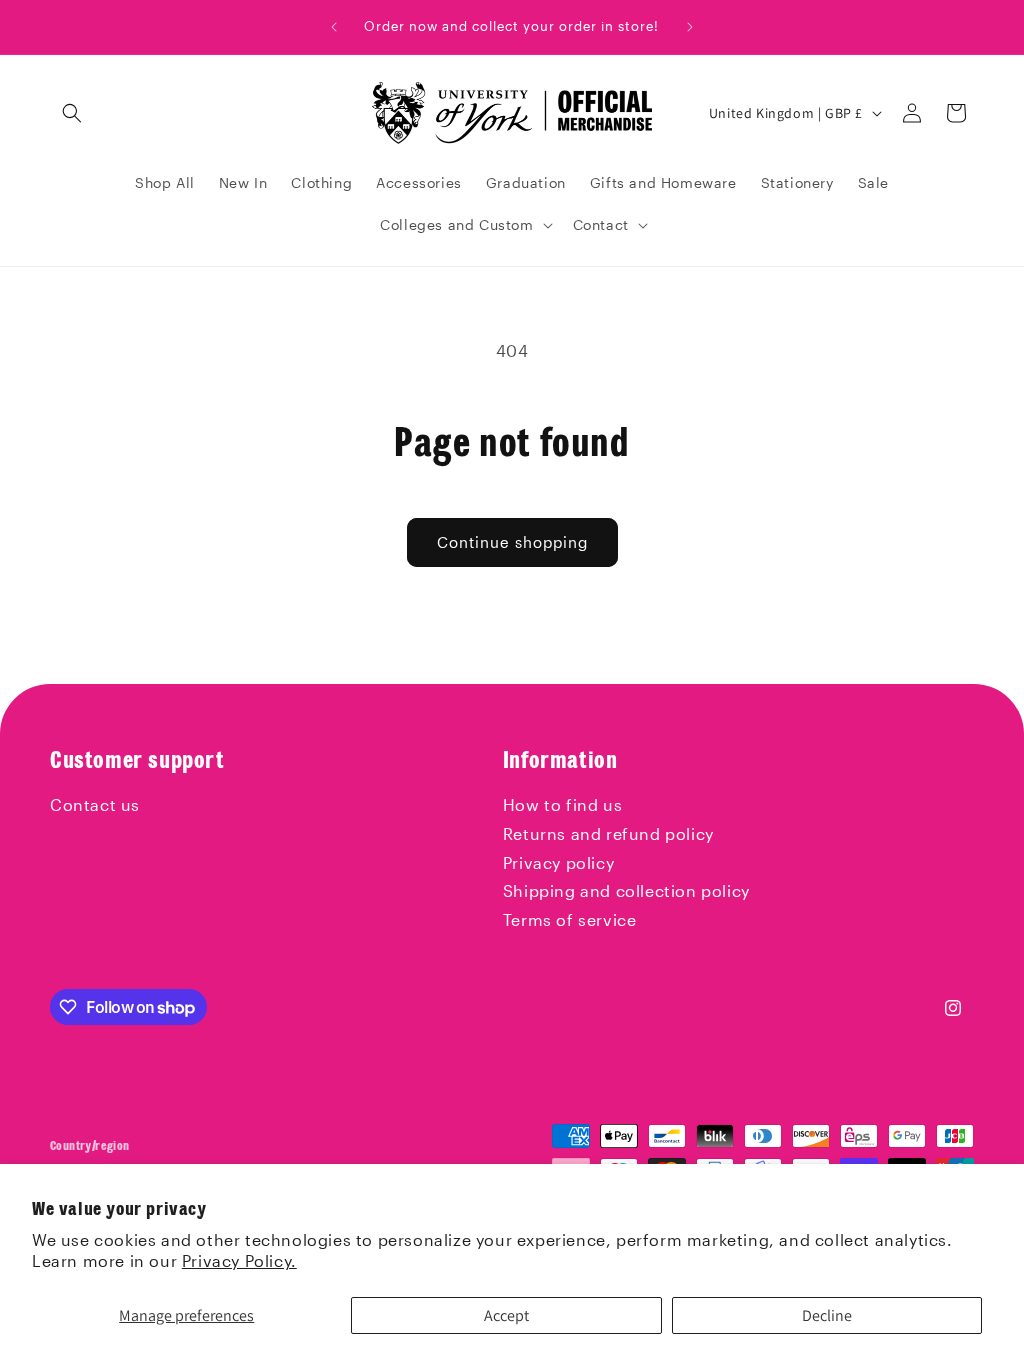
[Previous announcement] (334, 27)
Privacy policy (558, 862)
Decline (827, 1315)
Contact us (95, 804)
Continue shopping (512, 542)
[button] (72, 113)
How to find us (562, 804)
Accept (506, 1315)
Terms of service (570, 919)
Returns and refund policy (608, 833)
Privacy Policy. (239, 1260)
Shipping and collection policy (626, 890)
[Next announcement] (690, 27)
